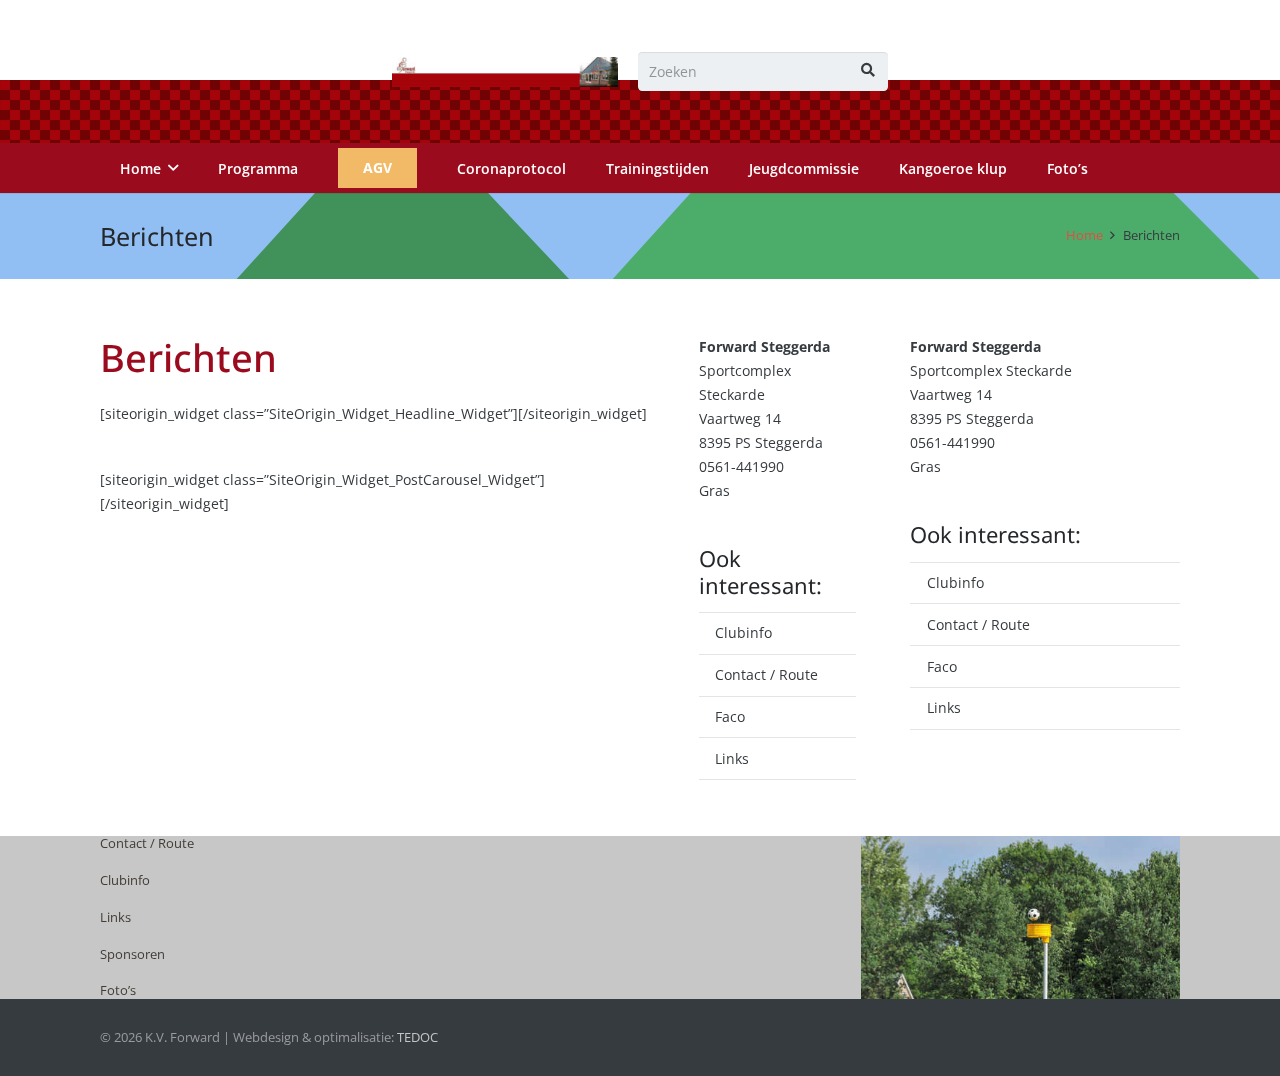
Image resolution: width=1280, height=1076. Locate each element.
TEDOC (417, 1037)
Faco (730, 716)
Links (732, 758)
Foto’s (118, 990)
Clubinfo (743, 632)
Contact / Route (766, 674)
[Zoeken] (868, 71)
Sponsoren (132, 954)
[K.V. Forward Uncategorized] (505, 72)
